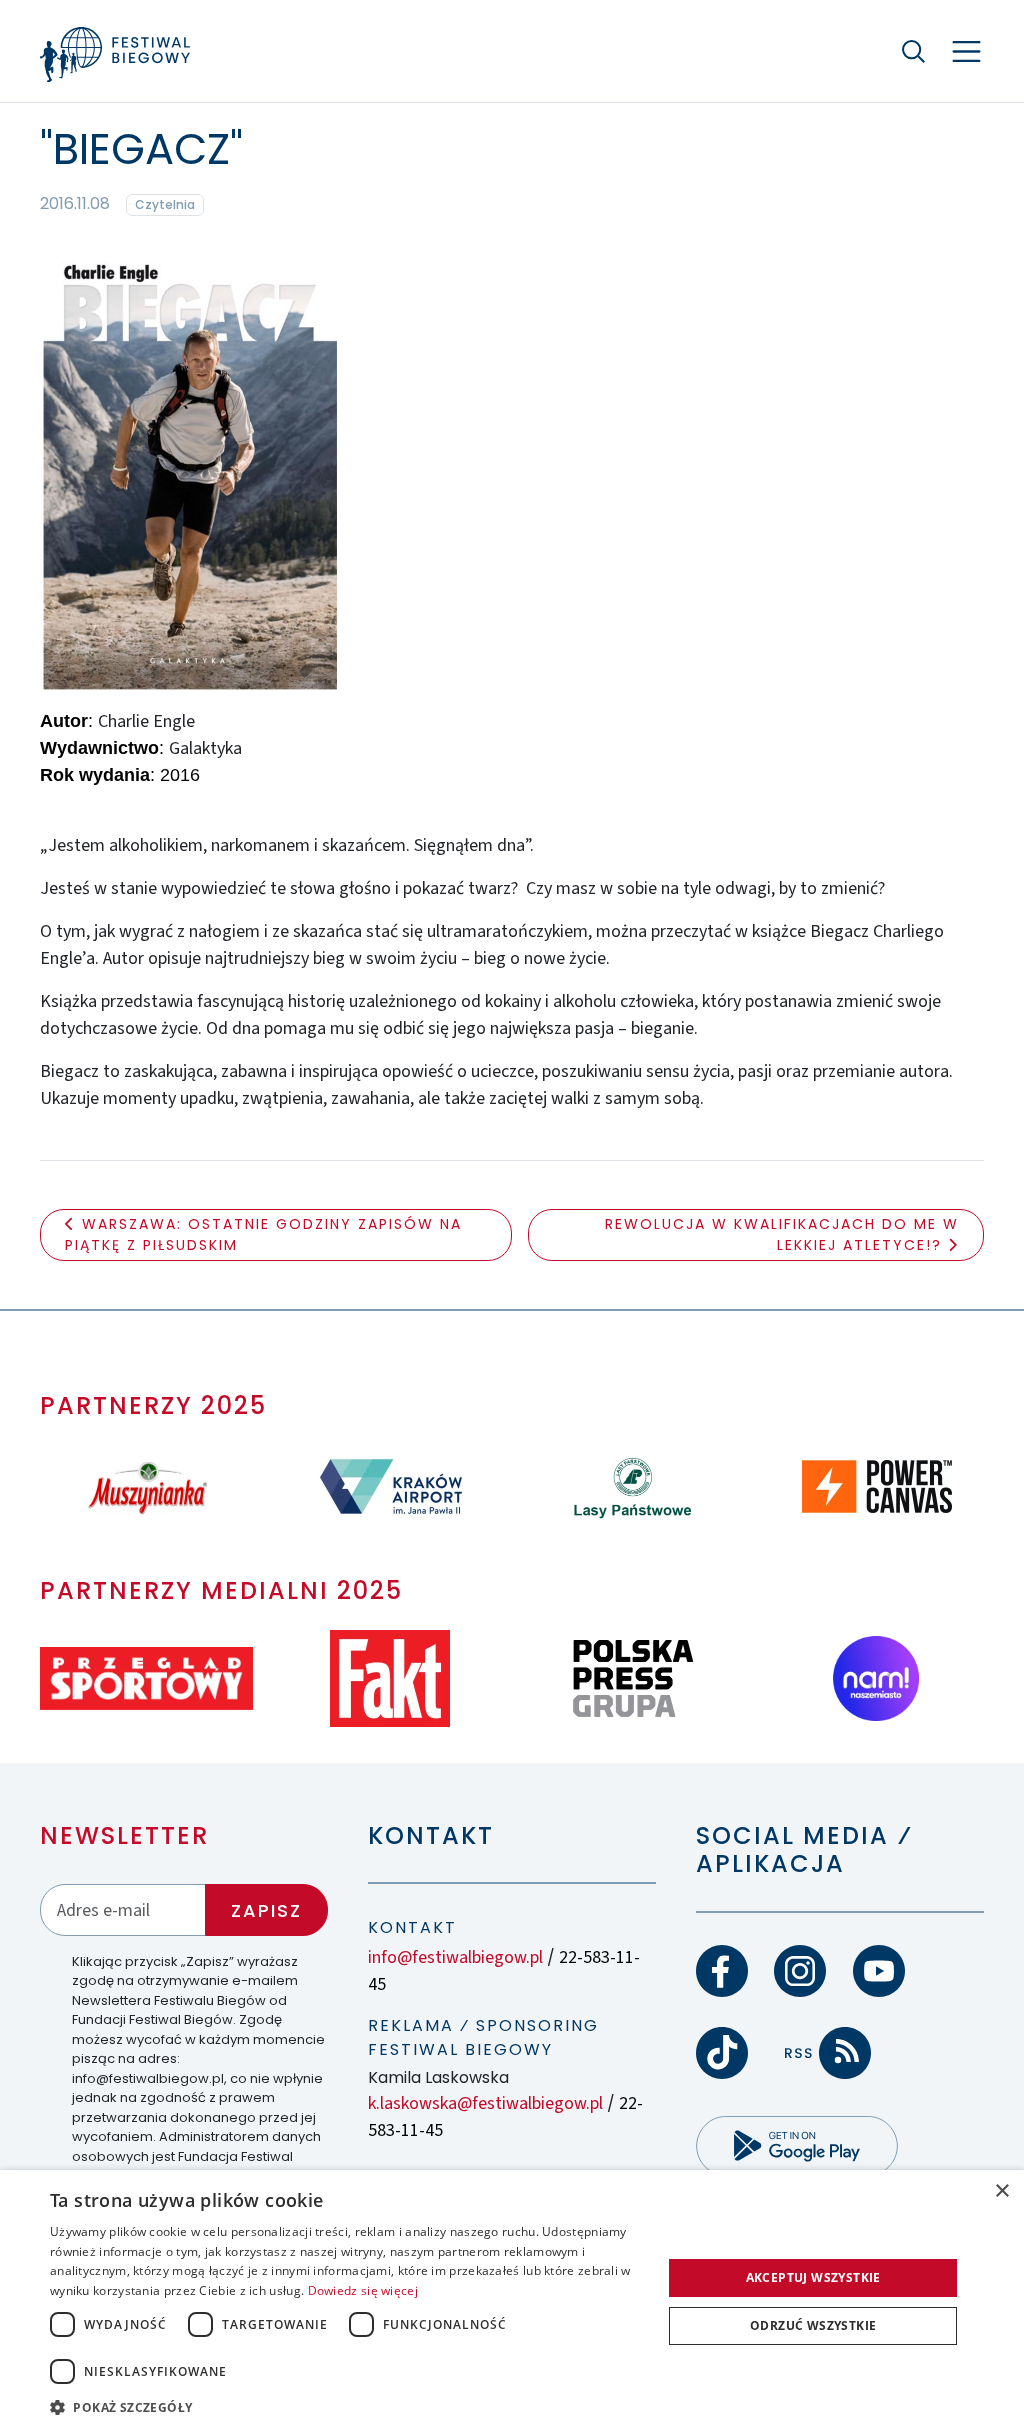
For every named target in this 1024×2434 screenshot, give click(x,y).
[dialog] (512, 2302)
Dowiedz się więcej (363, 2290)
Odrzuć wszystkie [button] (813, 2325)
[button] (347, 2407)
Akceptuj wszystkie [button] (813, 2277)
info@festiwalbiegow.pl (455, 1957)
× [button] (1001, 2191)
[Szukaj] (914, 51)
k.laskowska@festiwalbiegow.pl (485, 2103)
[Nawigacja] (966, 51)
